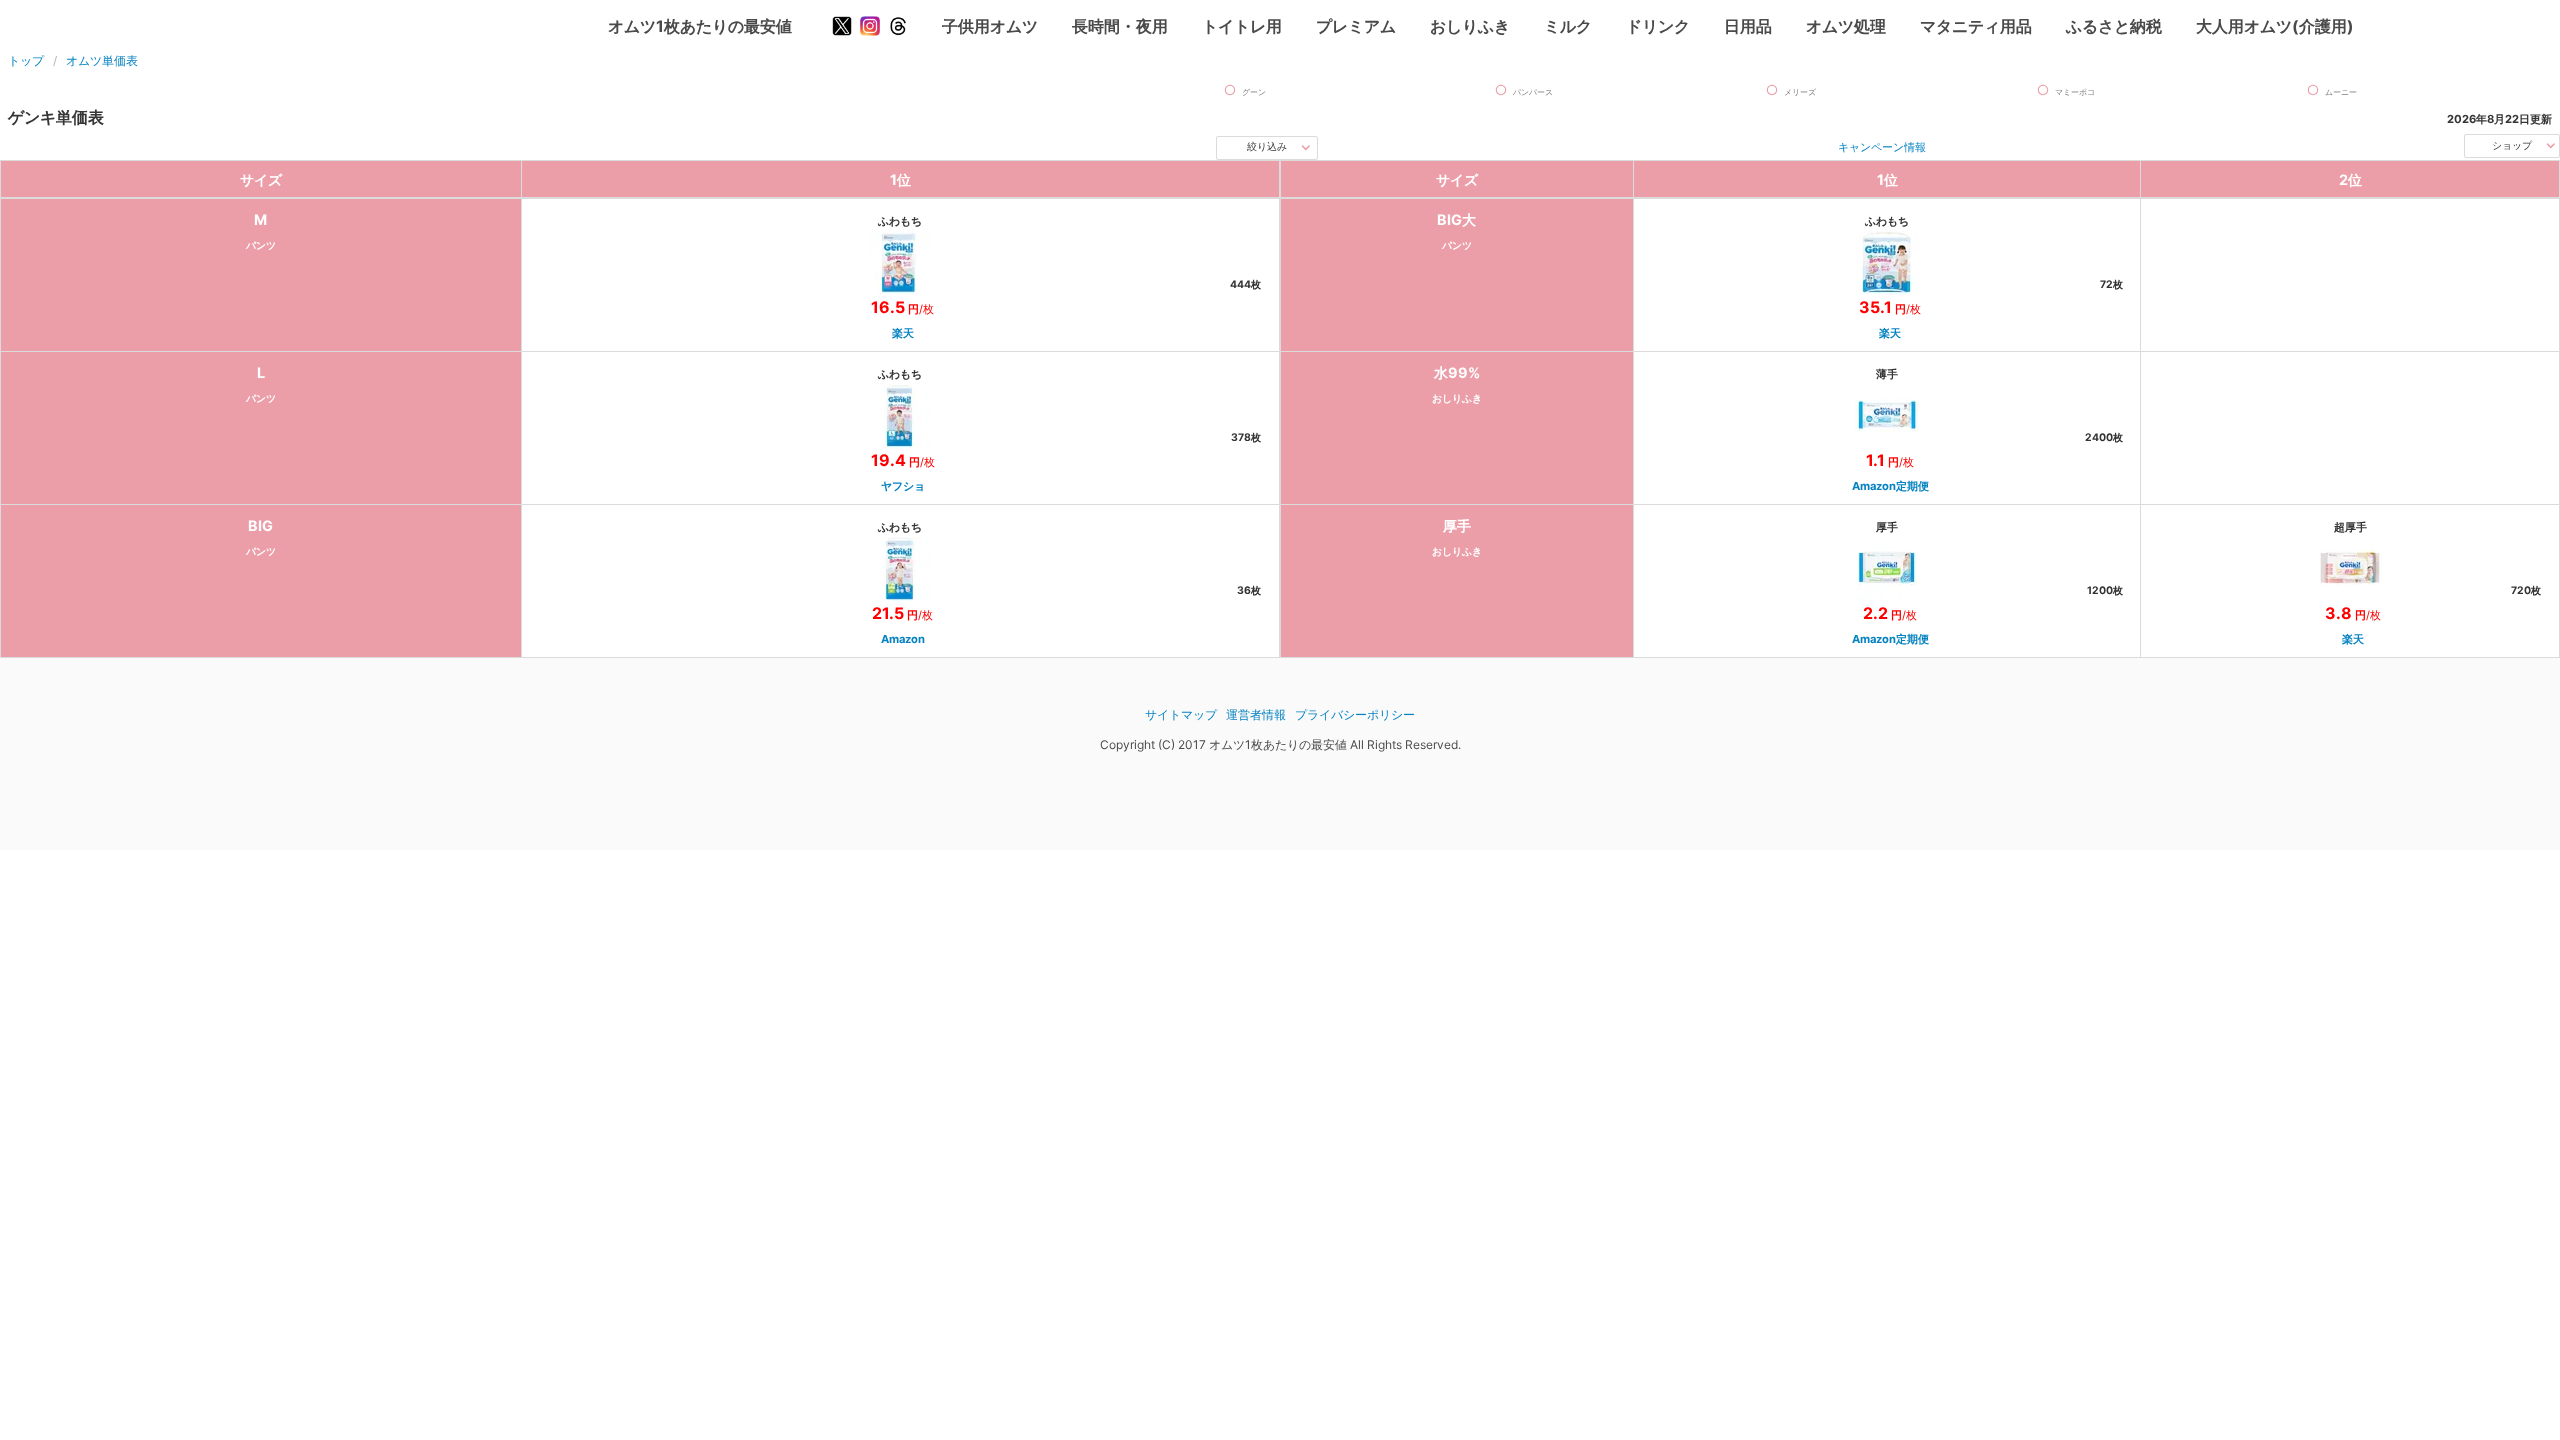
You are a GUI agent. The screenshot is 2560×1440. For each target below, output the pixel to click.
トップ (26, 60)
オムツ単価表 (102, 60)
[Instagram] (870, 26)
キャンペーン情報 (1882, 147)
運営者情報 (1256, 714)
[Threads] (898, 26)
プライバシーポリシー (1355, 714)
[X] (842, 26)
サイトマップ (1181, 714)
